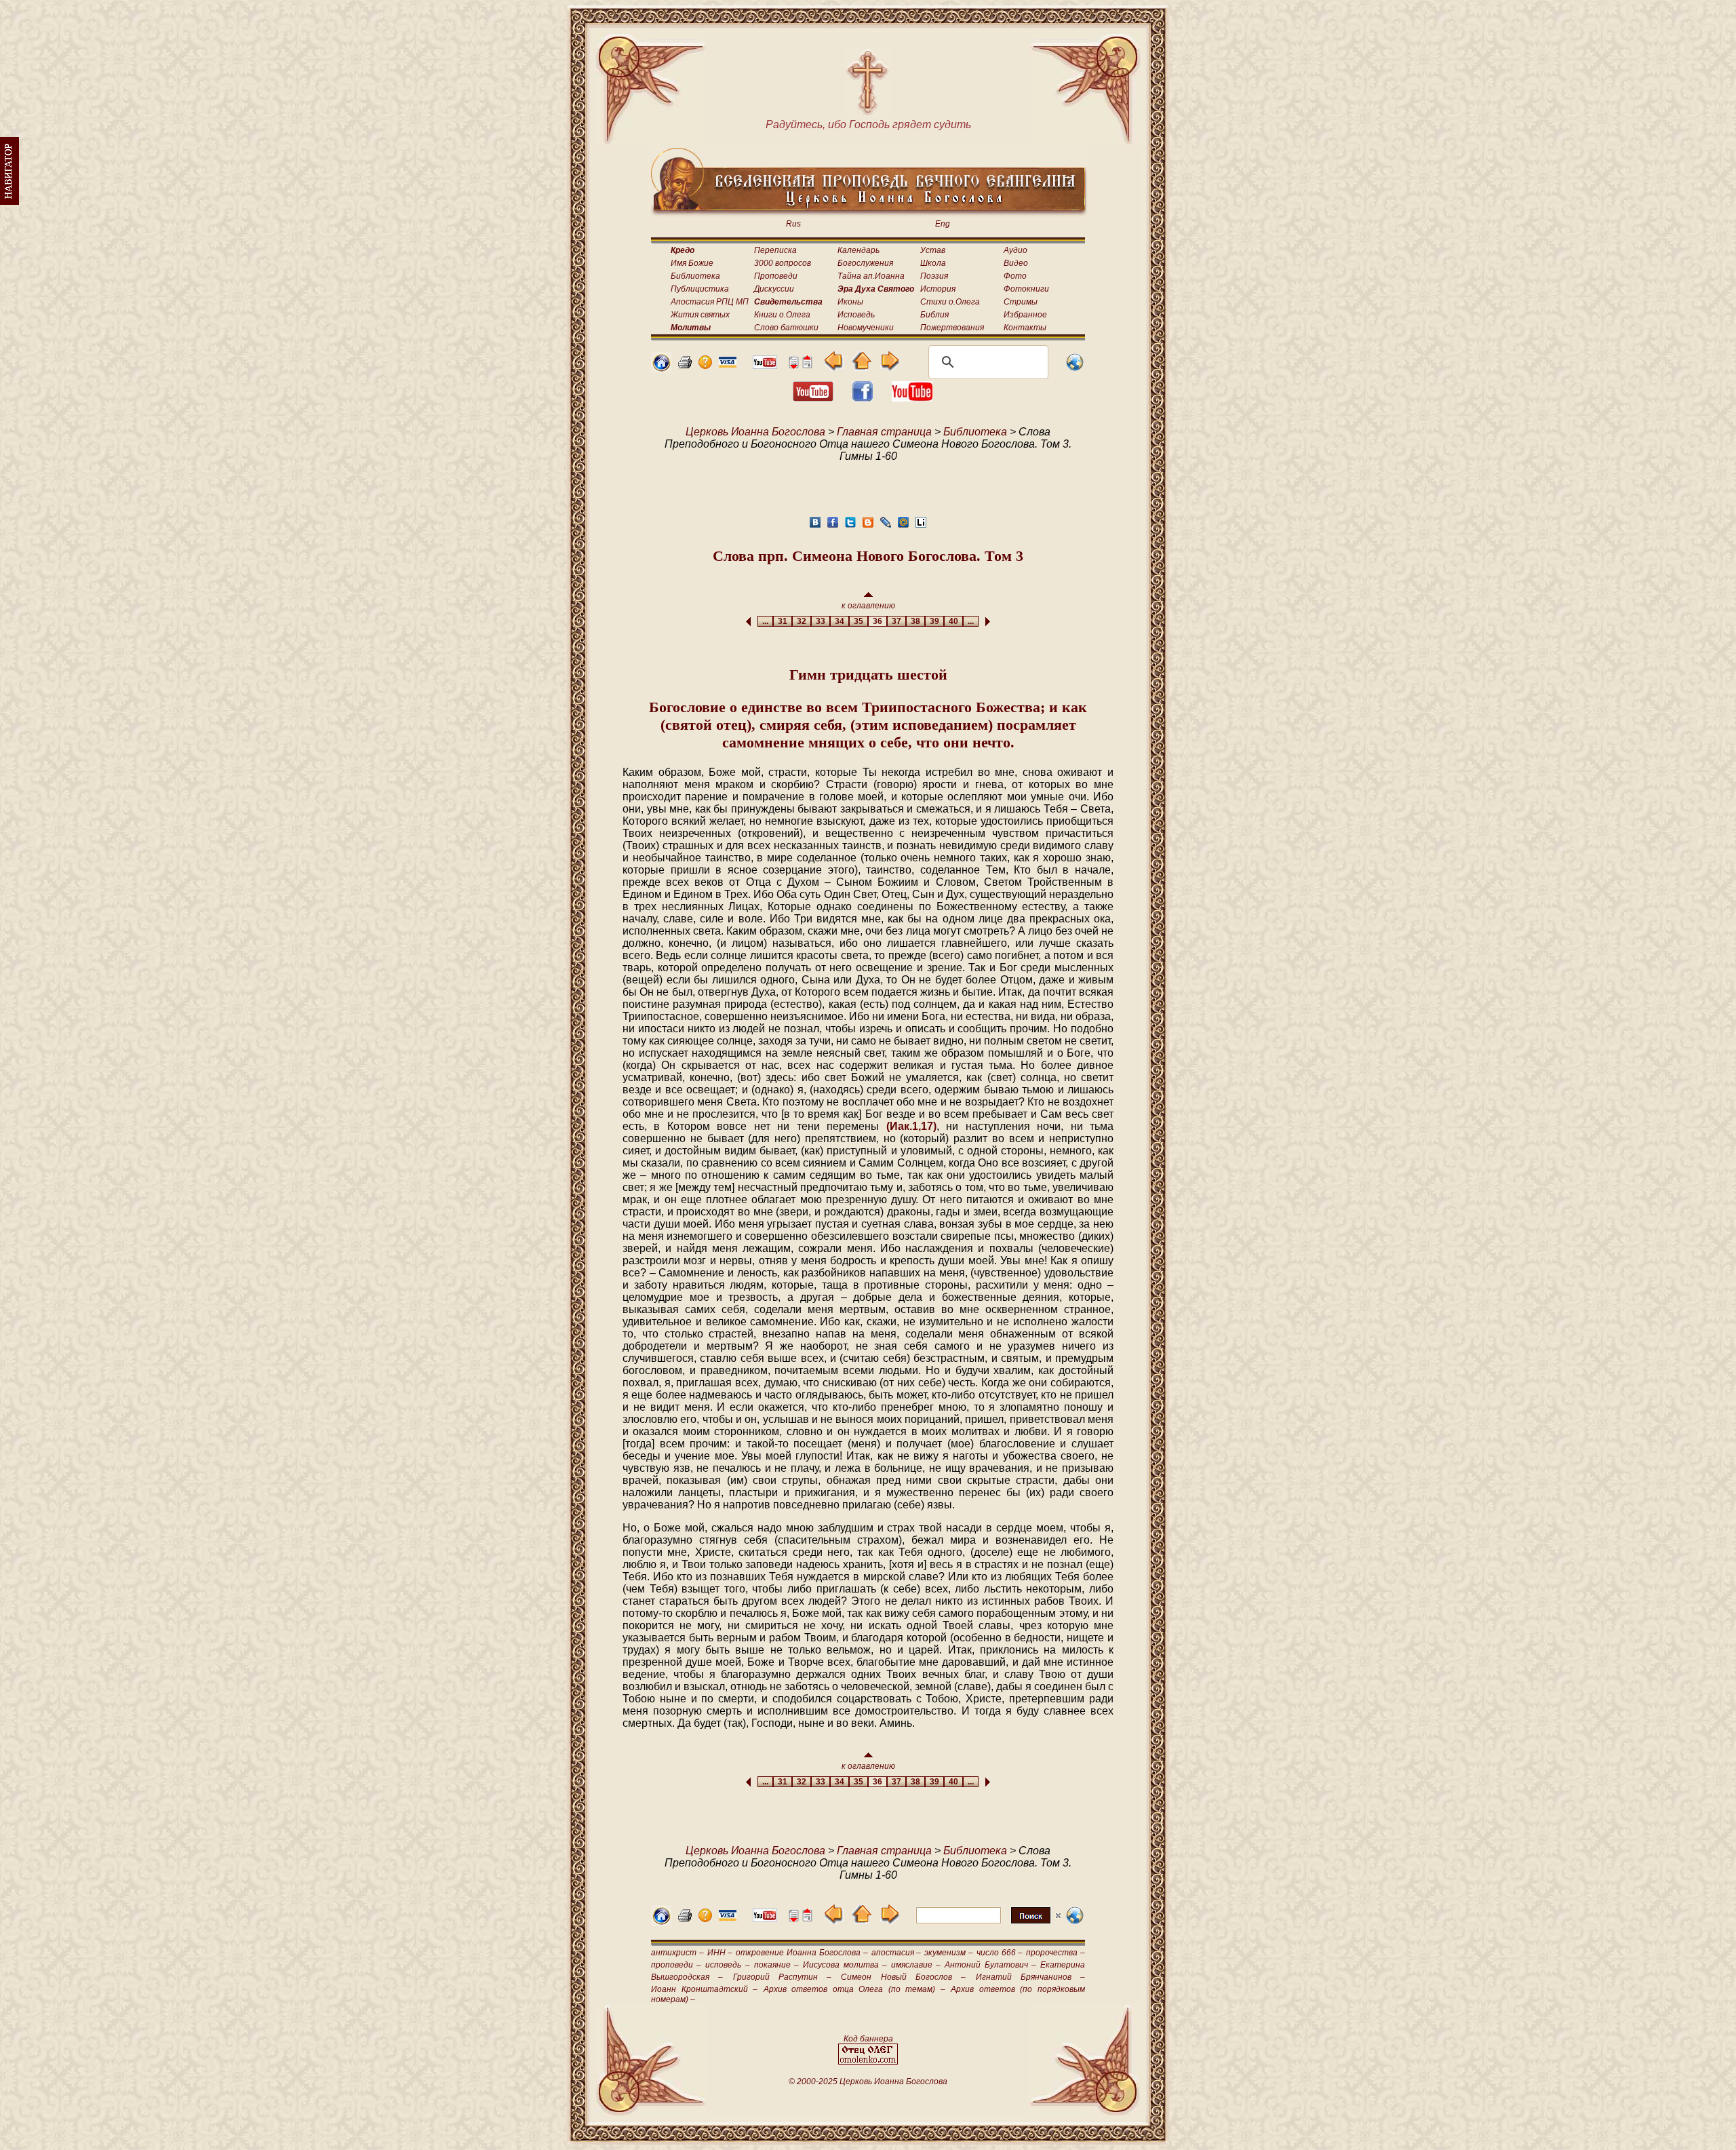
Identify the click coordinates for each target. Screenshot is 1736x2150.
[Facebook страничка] (863, 398)
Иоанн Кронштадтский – (704, 1989)
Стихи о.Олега (950, 302)
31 (783, 621)
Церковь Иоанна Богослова (755, 432)
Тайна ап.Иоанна (871, 276)
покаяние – (776, 1965)
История (938, 289)
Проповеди (776, 276)
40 (953, 621)
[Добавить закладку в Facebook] (833, 526)
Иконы (850, 302)
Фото (1015, 276)
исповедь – (727, 1965)
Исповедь (856, 315)
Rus (793, 224)
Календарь (859, 250)
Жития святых (700, 315)
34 (840, 621)
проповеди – (676, 1965)
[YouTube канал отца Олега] (765, 365)
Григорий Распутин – (783, 1977)
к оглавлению (868, 606)
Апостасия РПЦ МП (710, 302)
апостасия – (896, 1953)
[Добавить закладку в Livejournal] (886, 526)
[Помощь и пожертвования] (728, 364)
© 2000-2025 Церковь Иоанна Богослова (868, 2081)
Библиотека (695, 276)
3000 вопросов (783, 263)
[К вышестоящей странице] (862, 367)
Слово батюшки (786, 328)
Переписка (775, 250)
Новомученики (866, 328)
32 (802, 621)
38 (915, 621)
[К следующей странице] (889, 367)
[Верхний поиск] (988, 1923)
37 (896, 621)
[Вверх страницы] (807, 365)
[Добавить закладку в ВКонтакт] (815, 526)
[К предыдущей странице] (834, 367)
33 (821, 621)
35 (859, 621)
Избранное (1025, 315)
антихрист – (677, 1953)
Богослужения (865, 263)
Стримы (1021, 302)
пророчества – (1056, 1953)
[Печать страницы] (685, 365)
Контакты (1025, 328)
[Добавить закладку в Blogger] (868, 526)
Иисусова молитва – (845, 1965)
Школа (933, 263)
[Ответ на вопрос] (705, 365)
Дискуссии (774, 289)
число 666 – (1000, 1953)
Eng (943, 224)
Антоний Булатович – (990, 1965)
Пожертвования (952, 328)
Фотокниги (1026, 289)
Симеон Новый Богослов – (903, 1977)
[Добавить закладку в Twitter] (850, 526)
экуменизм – (949, 1953)
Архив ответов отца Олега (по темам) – (854, 1989)
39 (934, 621)
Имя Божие (692, 263)
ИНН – (720, 1953)
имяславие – (916, 1965)
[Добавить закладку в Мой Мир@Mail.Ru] (903, 526)
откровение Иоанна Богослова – (802, 1953)
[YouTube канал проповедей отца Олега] (912, 398)
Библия (934, 315)
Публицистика (700, 289)
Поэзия (934, 276)
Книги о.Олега (782, 315)
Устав (933, 250)
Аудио (1015, 250)
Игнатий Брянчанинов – (1031, 1977)
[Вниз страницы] (793, 365)
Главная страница (884, 432)
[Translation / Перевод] (1075, 369)
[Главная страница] (661, 369)
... (765, 621)
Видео (1016, 263)
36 (877, 621)
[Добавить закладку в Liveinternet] (921, 526)
